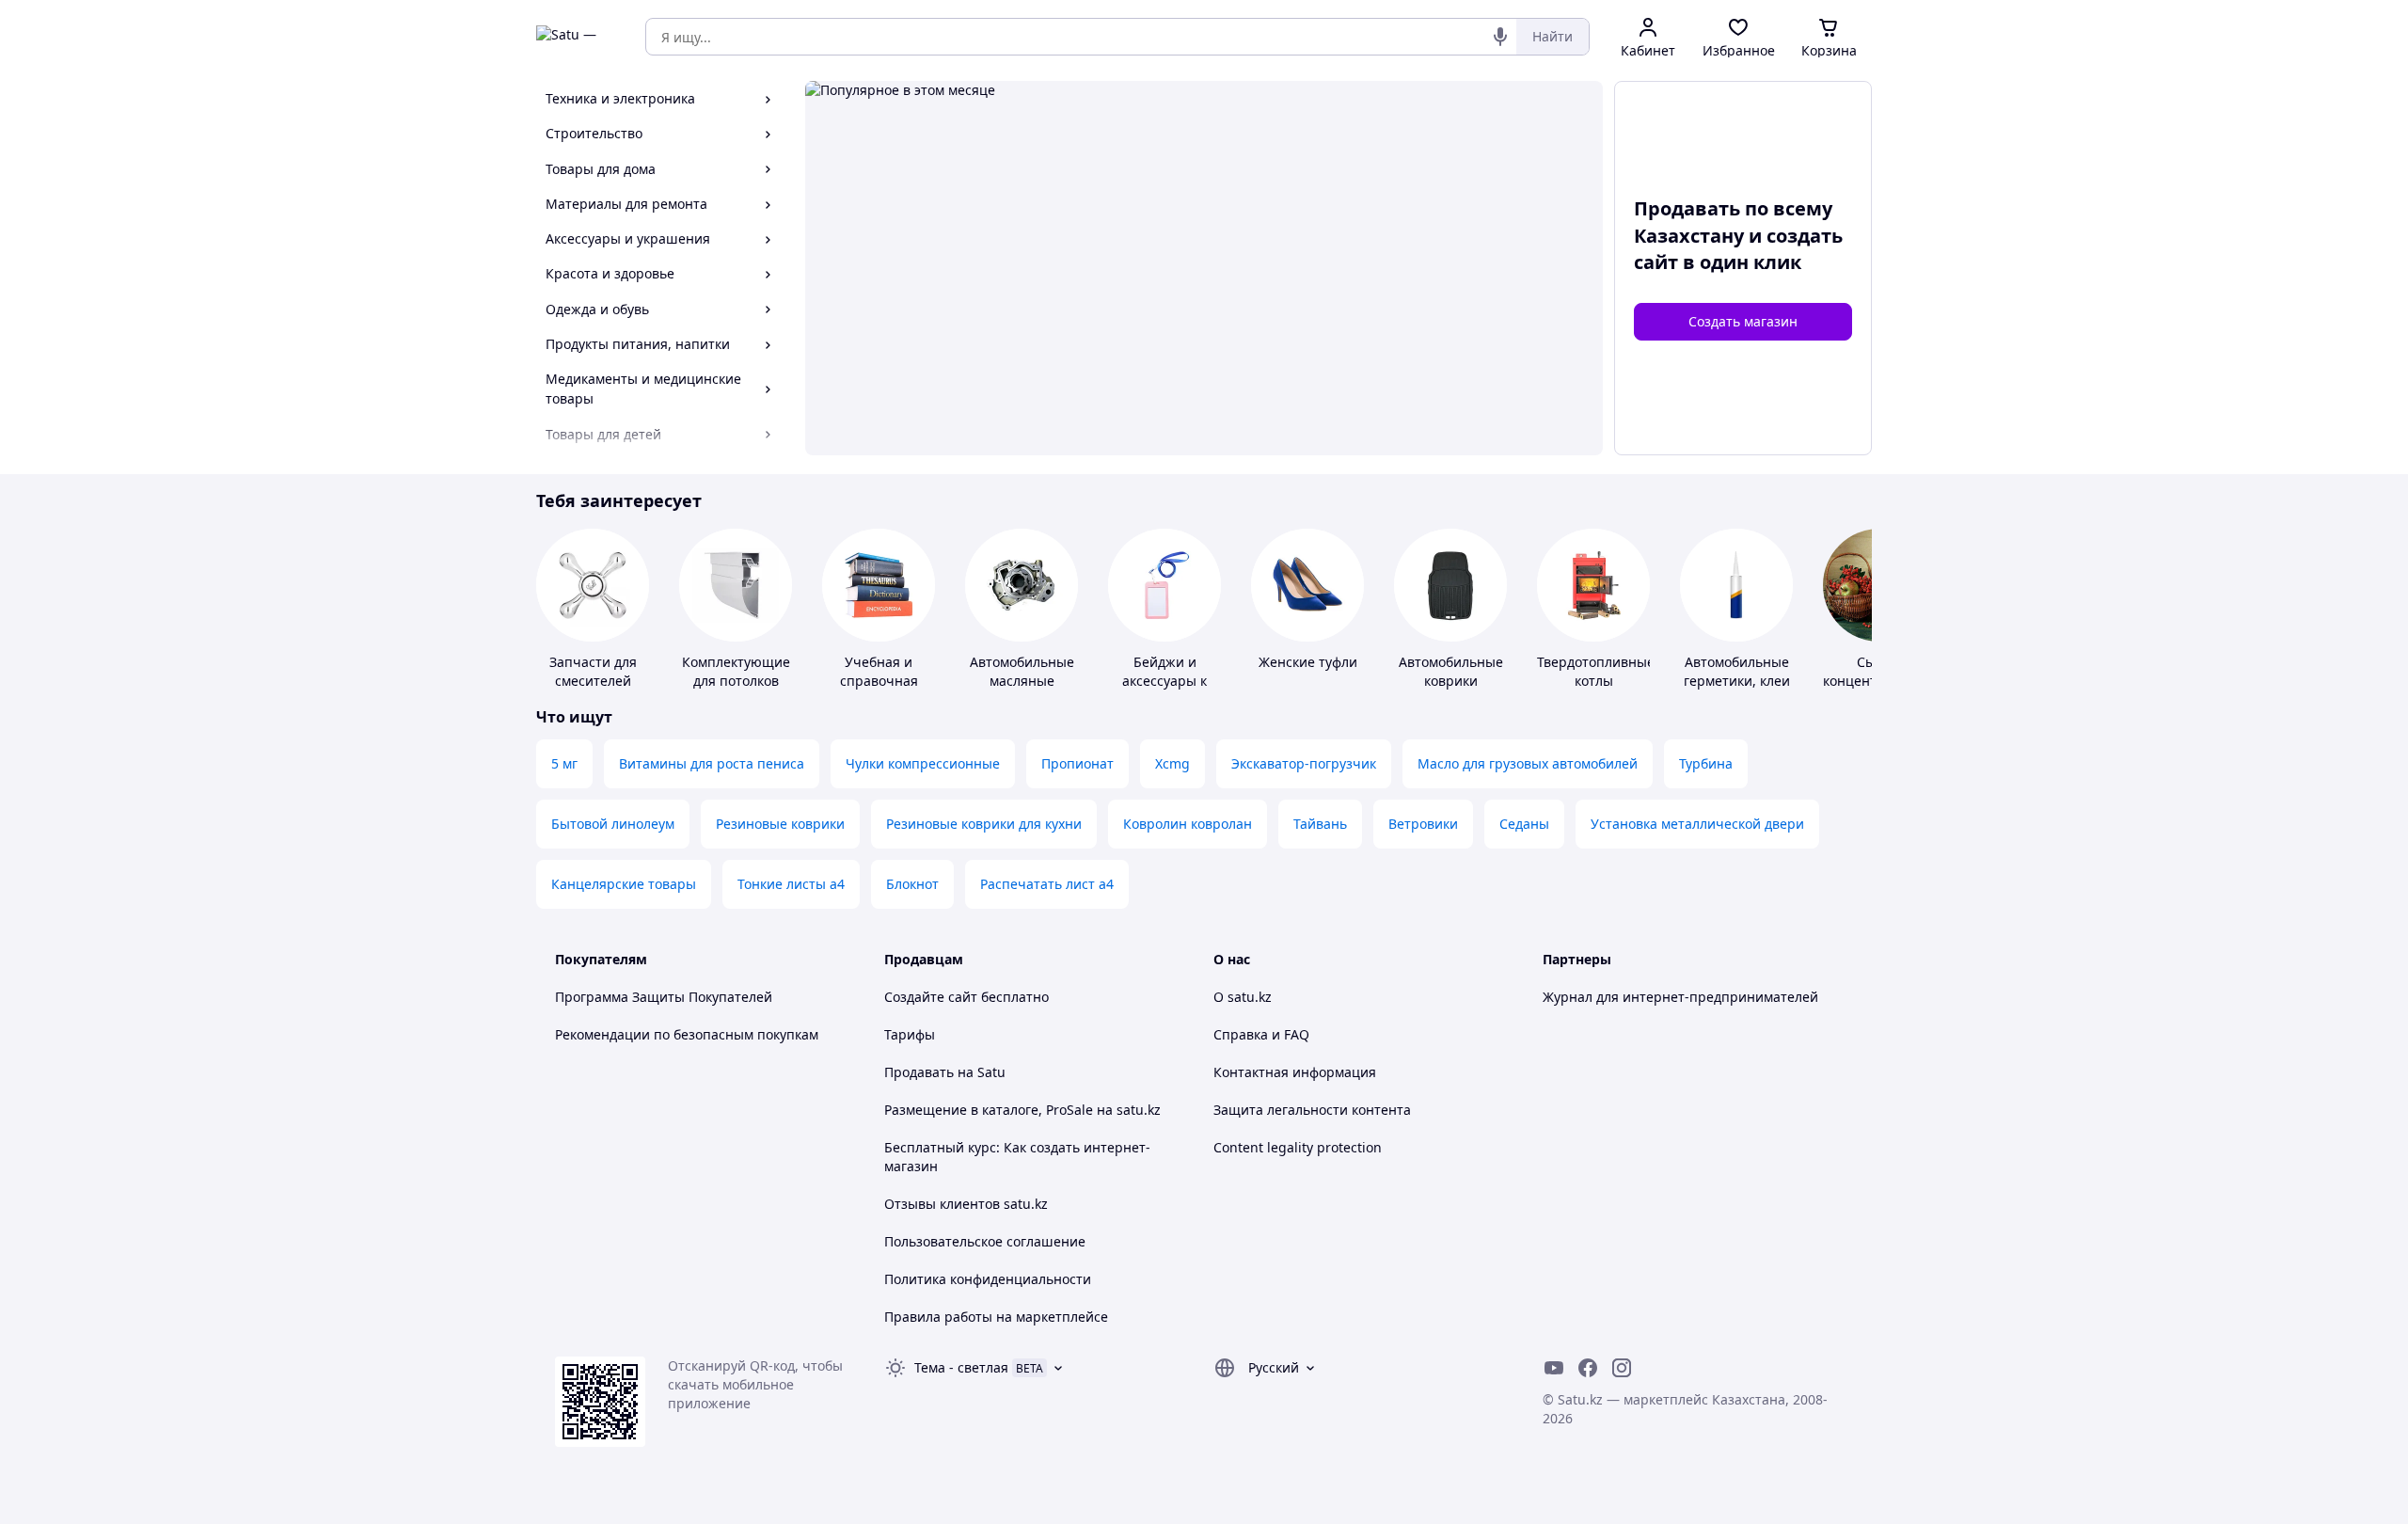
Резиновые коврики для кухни (984, 824)
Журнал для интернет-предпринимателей (1680, 997)
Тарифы (910, 1034)
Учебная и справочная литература (879, 681)
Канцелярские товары (624, 884)
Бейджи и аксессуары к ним (1164, 681)
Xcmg (1172, 763)
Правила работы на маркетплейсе (996, 1317)
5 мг (564, 763)
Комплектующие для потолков (736, 671)
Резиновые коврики (780, 824)
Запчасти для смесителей (593, 671)
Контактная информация (1295, 1072)
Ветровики (1423, 824)
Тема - (961, 1367)
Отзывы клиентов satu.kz (966, 1204)
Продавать (919, 1072)
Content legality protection (1298, 1147)
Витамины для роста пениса (712, 763)
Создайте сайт (931, 997)
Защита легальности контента (1312, 1110)
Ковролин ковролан (1188, 824)
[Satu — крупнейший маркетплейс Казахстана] (578, 37)
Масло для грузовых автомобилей (1528, 763)
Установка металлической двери (1697, 824)
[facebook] (1588, 1368)
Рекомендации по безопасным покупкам (687, 1034)
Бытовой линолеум (613, 824)
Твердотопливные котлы (1596, 671)
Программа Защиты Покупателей (664, 997)
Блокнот (912, 884)
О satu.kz (1243, 997)
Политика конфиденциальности (988, 1279)
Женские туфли (1308, 662)
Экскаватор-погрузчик (1304, 763)
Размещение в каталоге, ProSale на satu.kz (1022, 1110)
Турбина (1706, 763)
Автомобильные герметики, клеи (1737, 671)
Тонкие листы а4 (791, 884)
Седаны (1524, 824)
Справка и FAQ (1261, 1034)
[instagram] (1622, 1368)
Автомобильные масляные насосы (1022, 681)
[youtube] (1554, 1368)
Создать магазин (1743, 321)
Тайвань (1320, 824)
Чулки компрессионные (923, 763)
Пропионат (1077, 763)
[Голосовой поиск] (1500, 37)
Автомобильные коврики (1451, 671)
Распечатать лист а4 (1047, 884)
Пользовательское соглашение (985, 1241)
